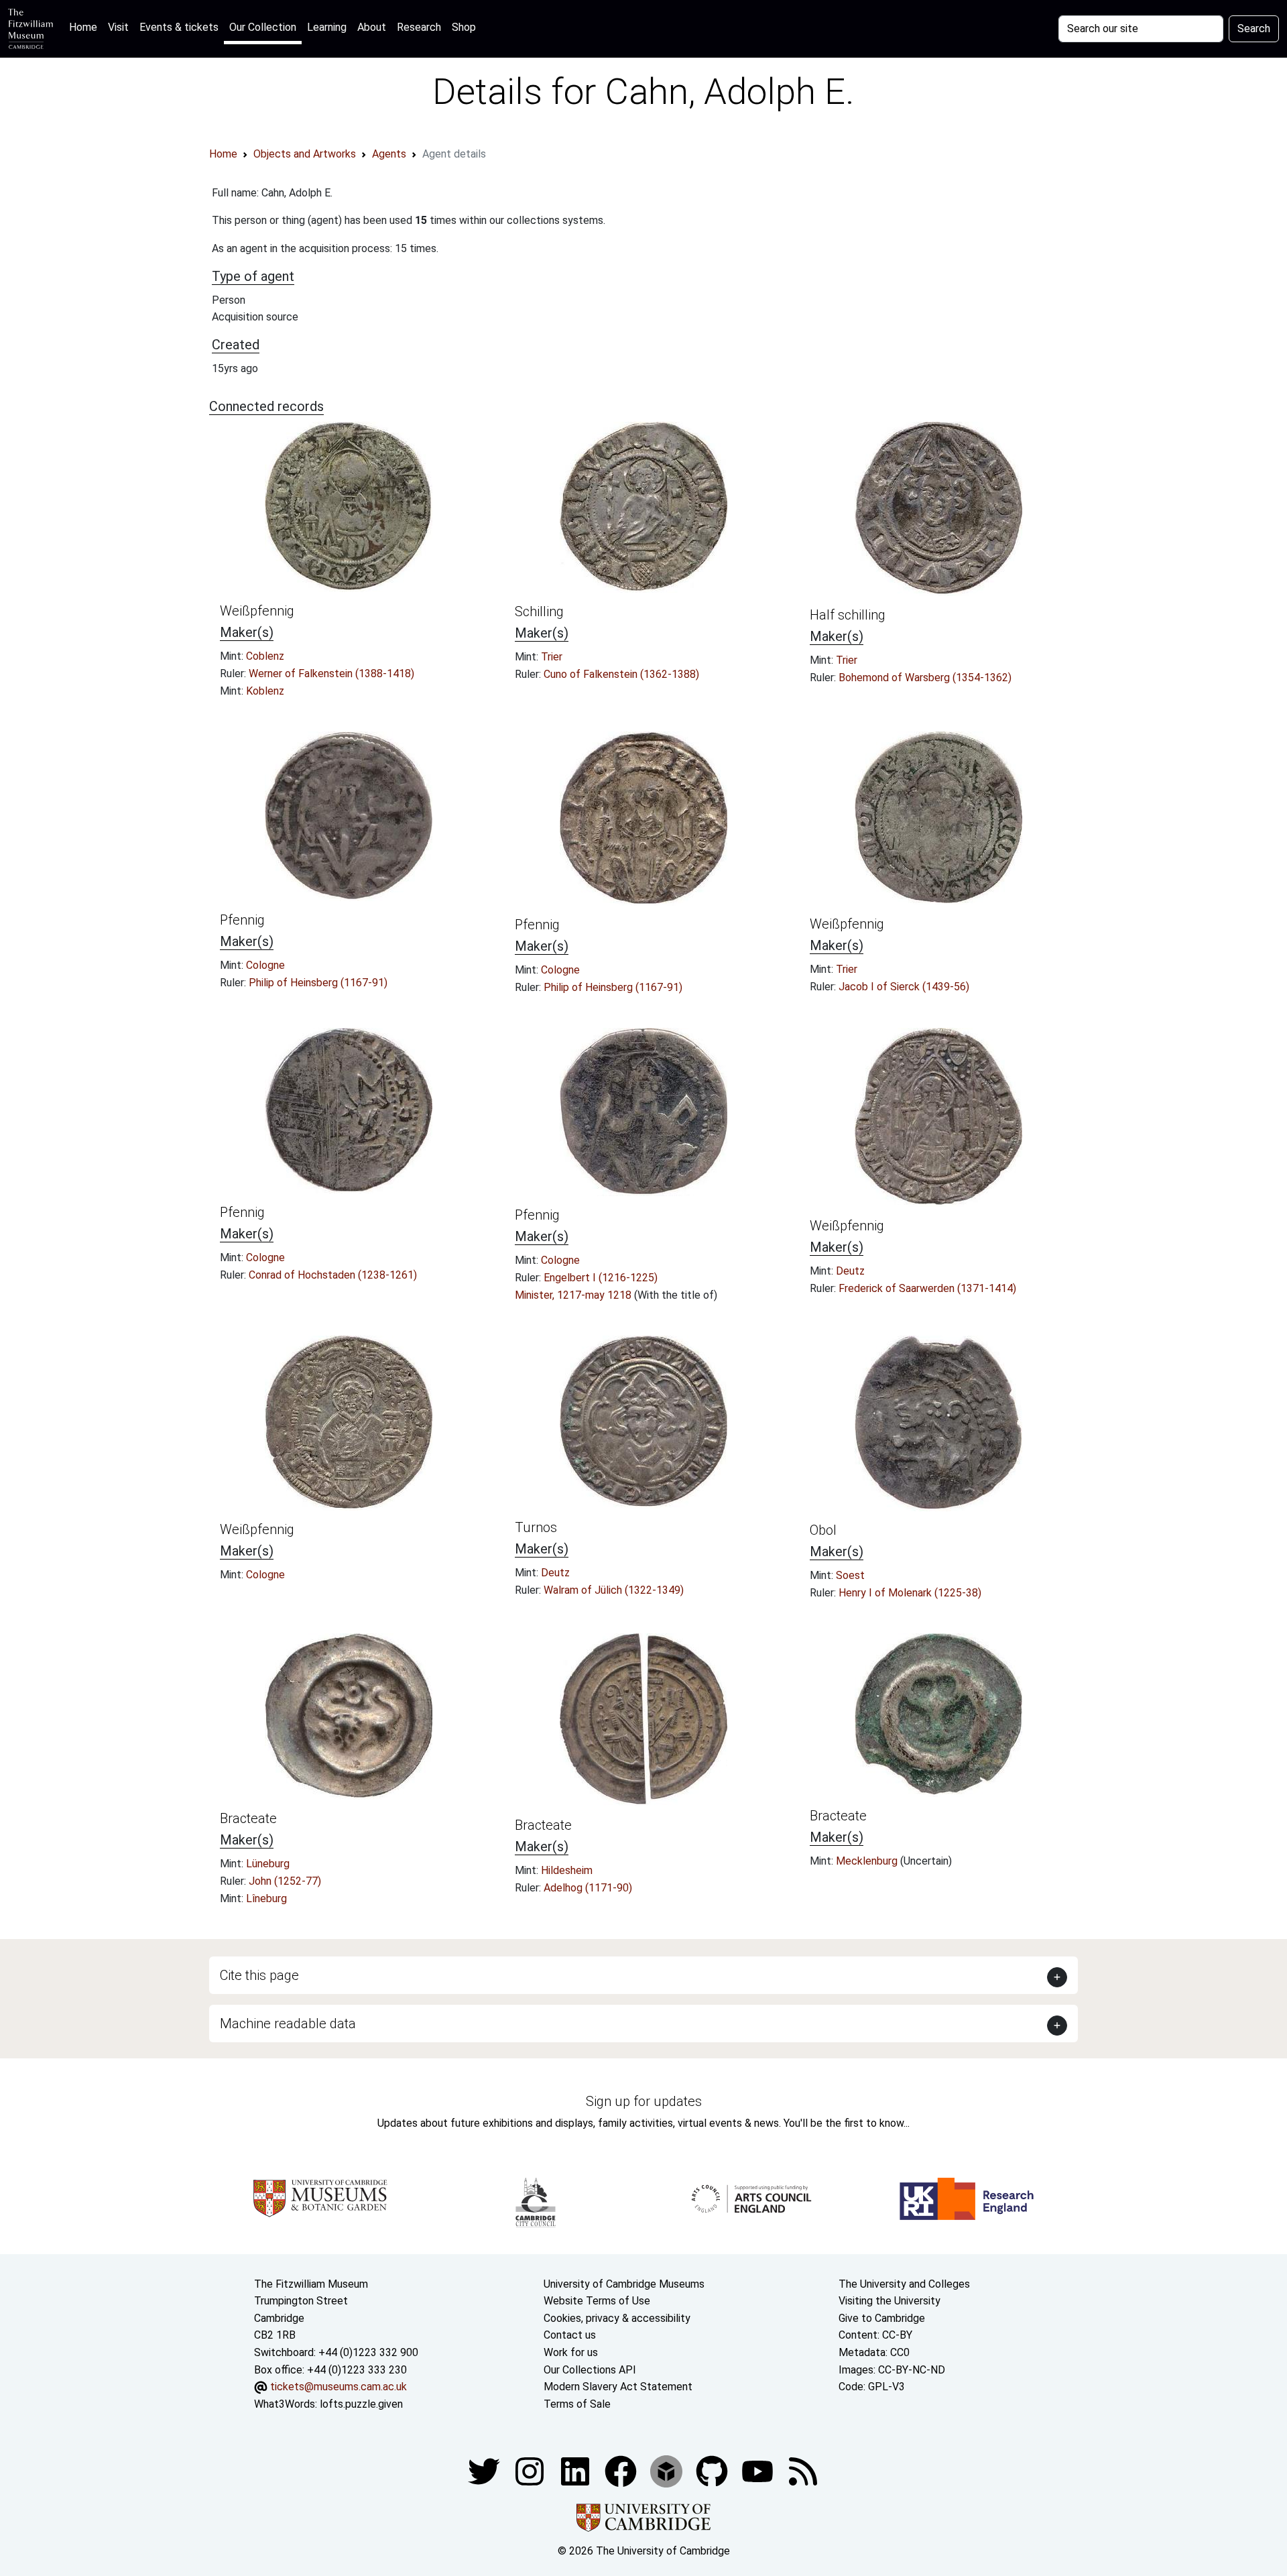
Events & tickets (179, 27)
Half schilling (848, 615)
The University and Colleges (904, 2284)
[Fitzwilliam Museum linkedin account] (622, 2471)
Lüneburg (268, 1864)
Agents (389, 154)
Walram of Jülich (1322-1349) (614, 1590)
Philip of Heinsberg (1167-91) (318, 983)
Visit (118, 27)
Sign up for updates (644, 2101)
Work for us (571, 2352)
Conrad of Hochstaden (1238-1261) (333, 1275)
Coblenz (265, 656)
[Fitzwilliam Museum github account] (713, 2471)
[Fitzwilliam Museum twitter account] (485, 2471)
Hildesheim (567, 1870)
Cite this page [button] (259, 1975)
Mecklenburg (868, 1861)
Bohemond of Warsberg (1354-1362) (925, 678)
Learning (327, 27)
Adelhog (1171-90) (588, 1888)
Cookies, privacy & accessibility (617, 2318)
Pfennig (242, 920)
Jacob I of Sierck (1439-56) (904, 987)
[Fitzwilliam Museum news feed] (803, 2471)
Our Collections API (590, 2370)
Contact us (570, 2335)
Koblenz (265, 691)
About (372, 27)
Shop (464, 27)
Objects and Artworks (305, 154)
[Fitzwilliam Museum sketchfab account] (668, 2471)
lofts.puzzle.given (361, 2404)
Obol (823, 1530)
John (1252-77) (285, 1881)
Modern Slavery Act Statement (618, 2387)
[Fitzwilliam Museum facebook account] (576, 2471)
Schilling (539, 611)
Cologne (265, 965)
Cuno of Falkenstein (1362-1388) (621, 674)
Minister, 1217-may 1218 (574, 1295)
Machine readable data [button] (288, 2024)
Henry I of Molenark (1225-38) (910, 1593)
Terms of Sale (577, 2404)
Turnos (536, 1527)
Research (419, 27)
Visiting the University (890, 2301)
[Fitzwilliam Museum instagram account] (531, 2471)
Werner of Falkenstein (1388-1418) (331, 674)
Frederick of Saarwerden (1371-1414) (927, 1288)
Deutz (850, 1271)
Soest (850, 1575)
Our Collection (263, 27)
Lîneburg (266, 1898)
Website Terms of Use (597, 2301)
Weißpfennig (257, 611)
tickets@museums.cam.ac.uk (339, 2387)
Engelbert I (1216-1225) (601, 1278)
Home (86, 27)
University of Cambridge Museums (624, 2284)
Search (1254, 28)
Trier (552, 657)
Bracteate (248, 1818)
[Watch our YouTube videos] (759, 2471)
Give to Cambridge (882, 2318)
